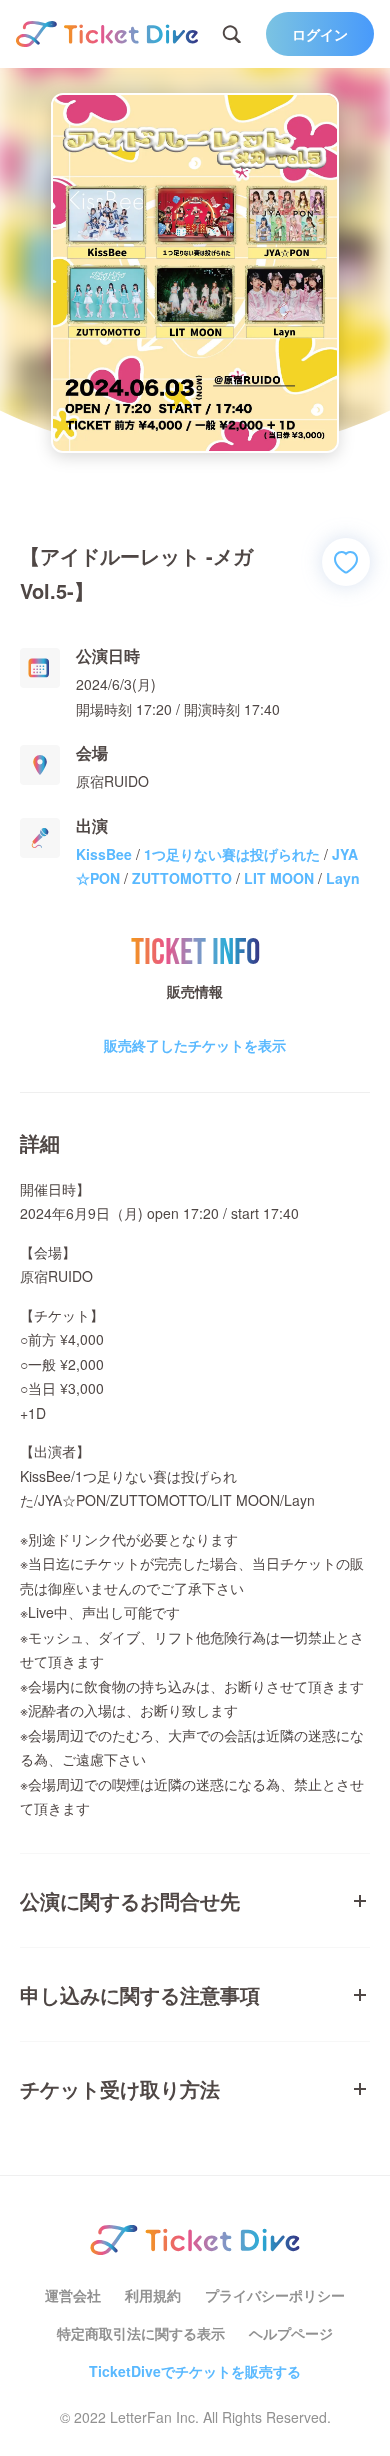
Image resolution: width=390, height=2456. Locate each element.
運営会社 (73, 2295)
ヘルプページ (291, 2333)
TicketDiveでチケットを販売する (195, 2371)
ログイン (320, 34)
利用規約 (153, 2295)
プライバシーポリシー (275, 2295)
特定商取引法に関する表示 (141, 2333)
